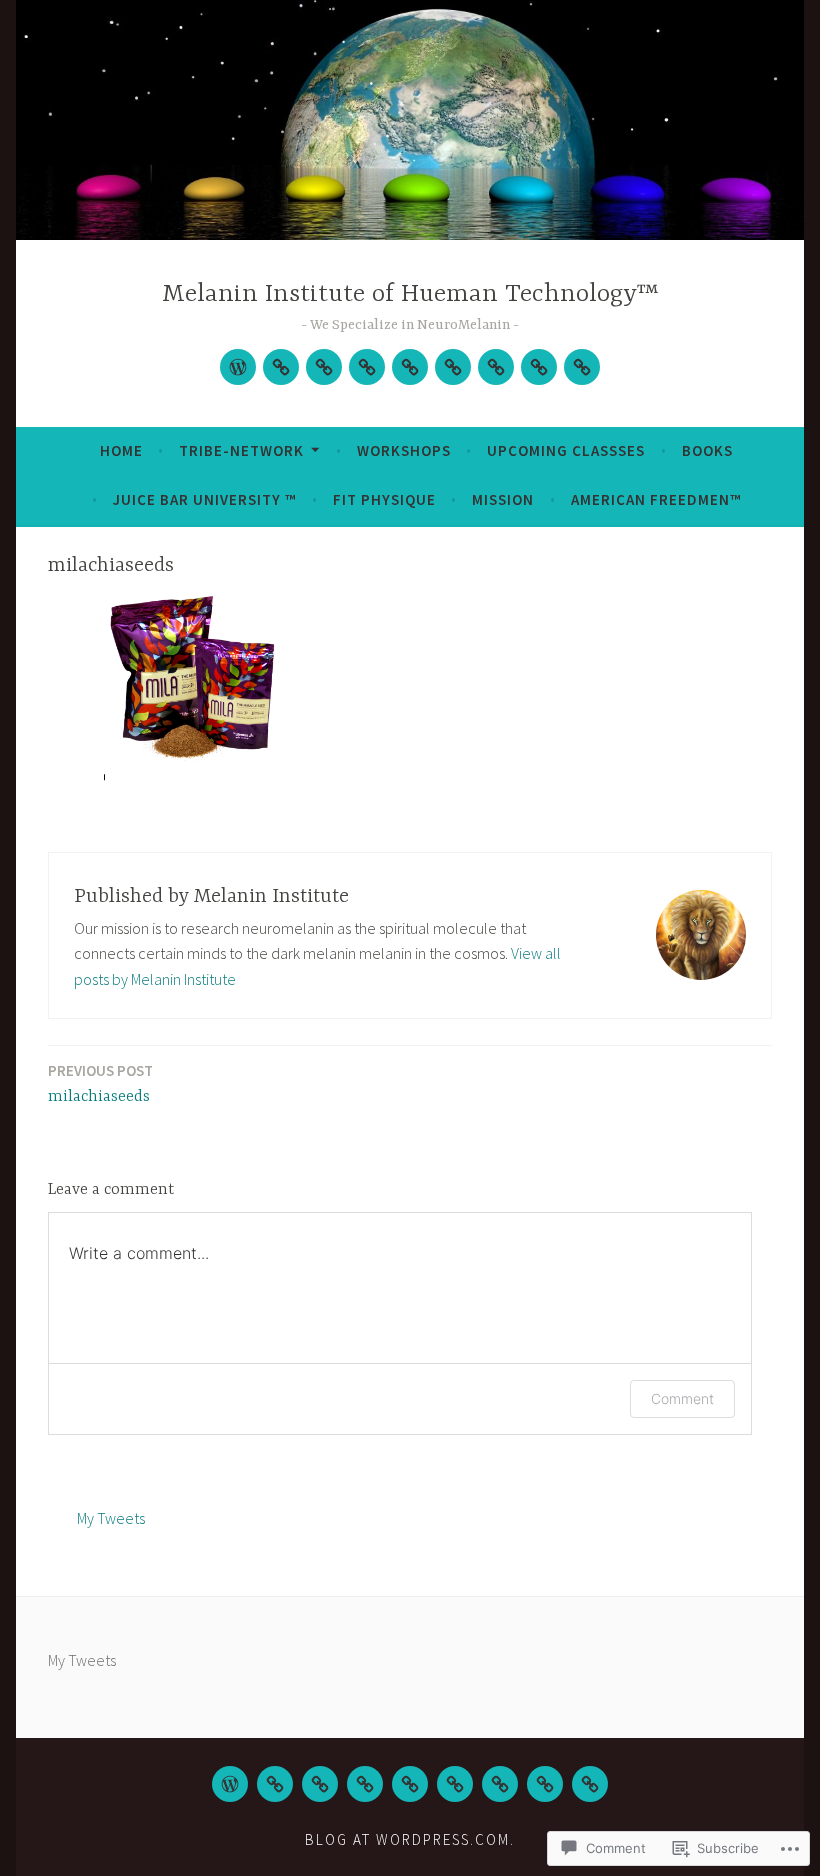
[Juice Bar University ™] (453, 367)
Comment (682, 1398)
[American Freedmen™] (582, 367)
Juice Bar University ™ (204, 499)
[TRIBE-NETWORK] (281, 367)
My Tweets (111, 1518)
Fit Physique (384, 499)
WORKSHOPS (404, 450)
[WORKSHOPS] (324, 367)
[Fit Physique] (496, 367)
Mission (503, 499)
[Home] (238, 367)
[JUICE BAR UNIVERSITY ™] (455, 1784)
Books (707, 450)
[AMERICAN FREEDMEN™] (590, 1784)
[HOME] (230, 1784)
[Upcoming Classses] (367, 367)
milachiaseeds (100, 1083)
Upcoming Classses (566, 450)
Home (121, 450)
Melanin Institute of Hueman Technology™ (410, 294)
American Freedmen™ (656, 499)
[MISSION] (545, 1784)
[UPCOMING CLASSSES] (365, 1784)
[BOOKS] (410, 1784)
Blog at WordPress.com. (410, 1839)
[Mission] (539, 367)
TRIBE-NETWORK (241, 450)
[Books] (410, 367)
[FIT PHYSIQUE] (500, 1784)
